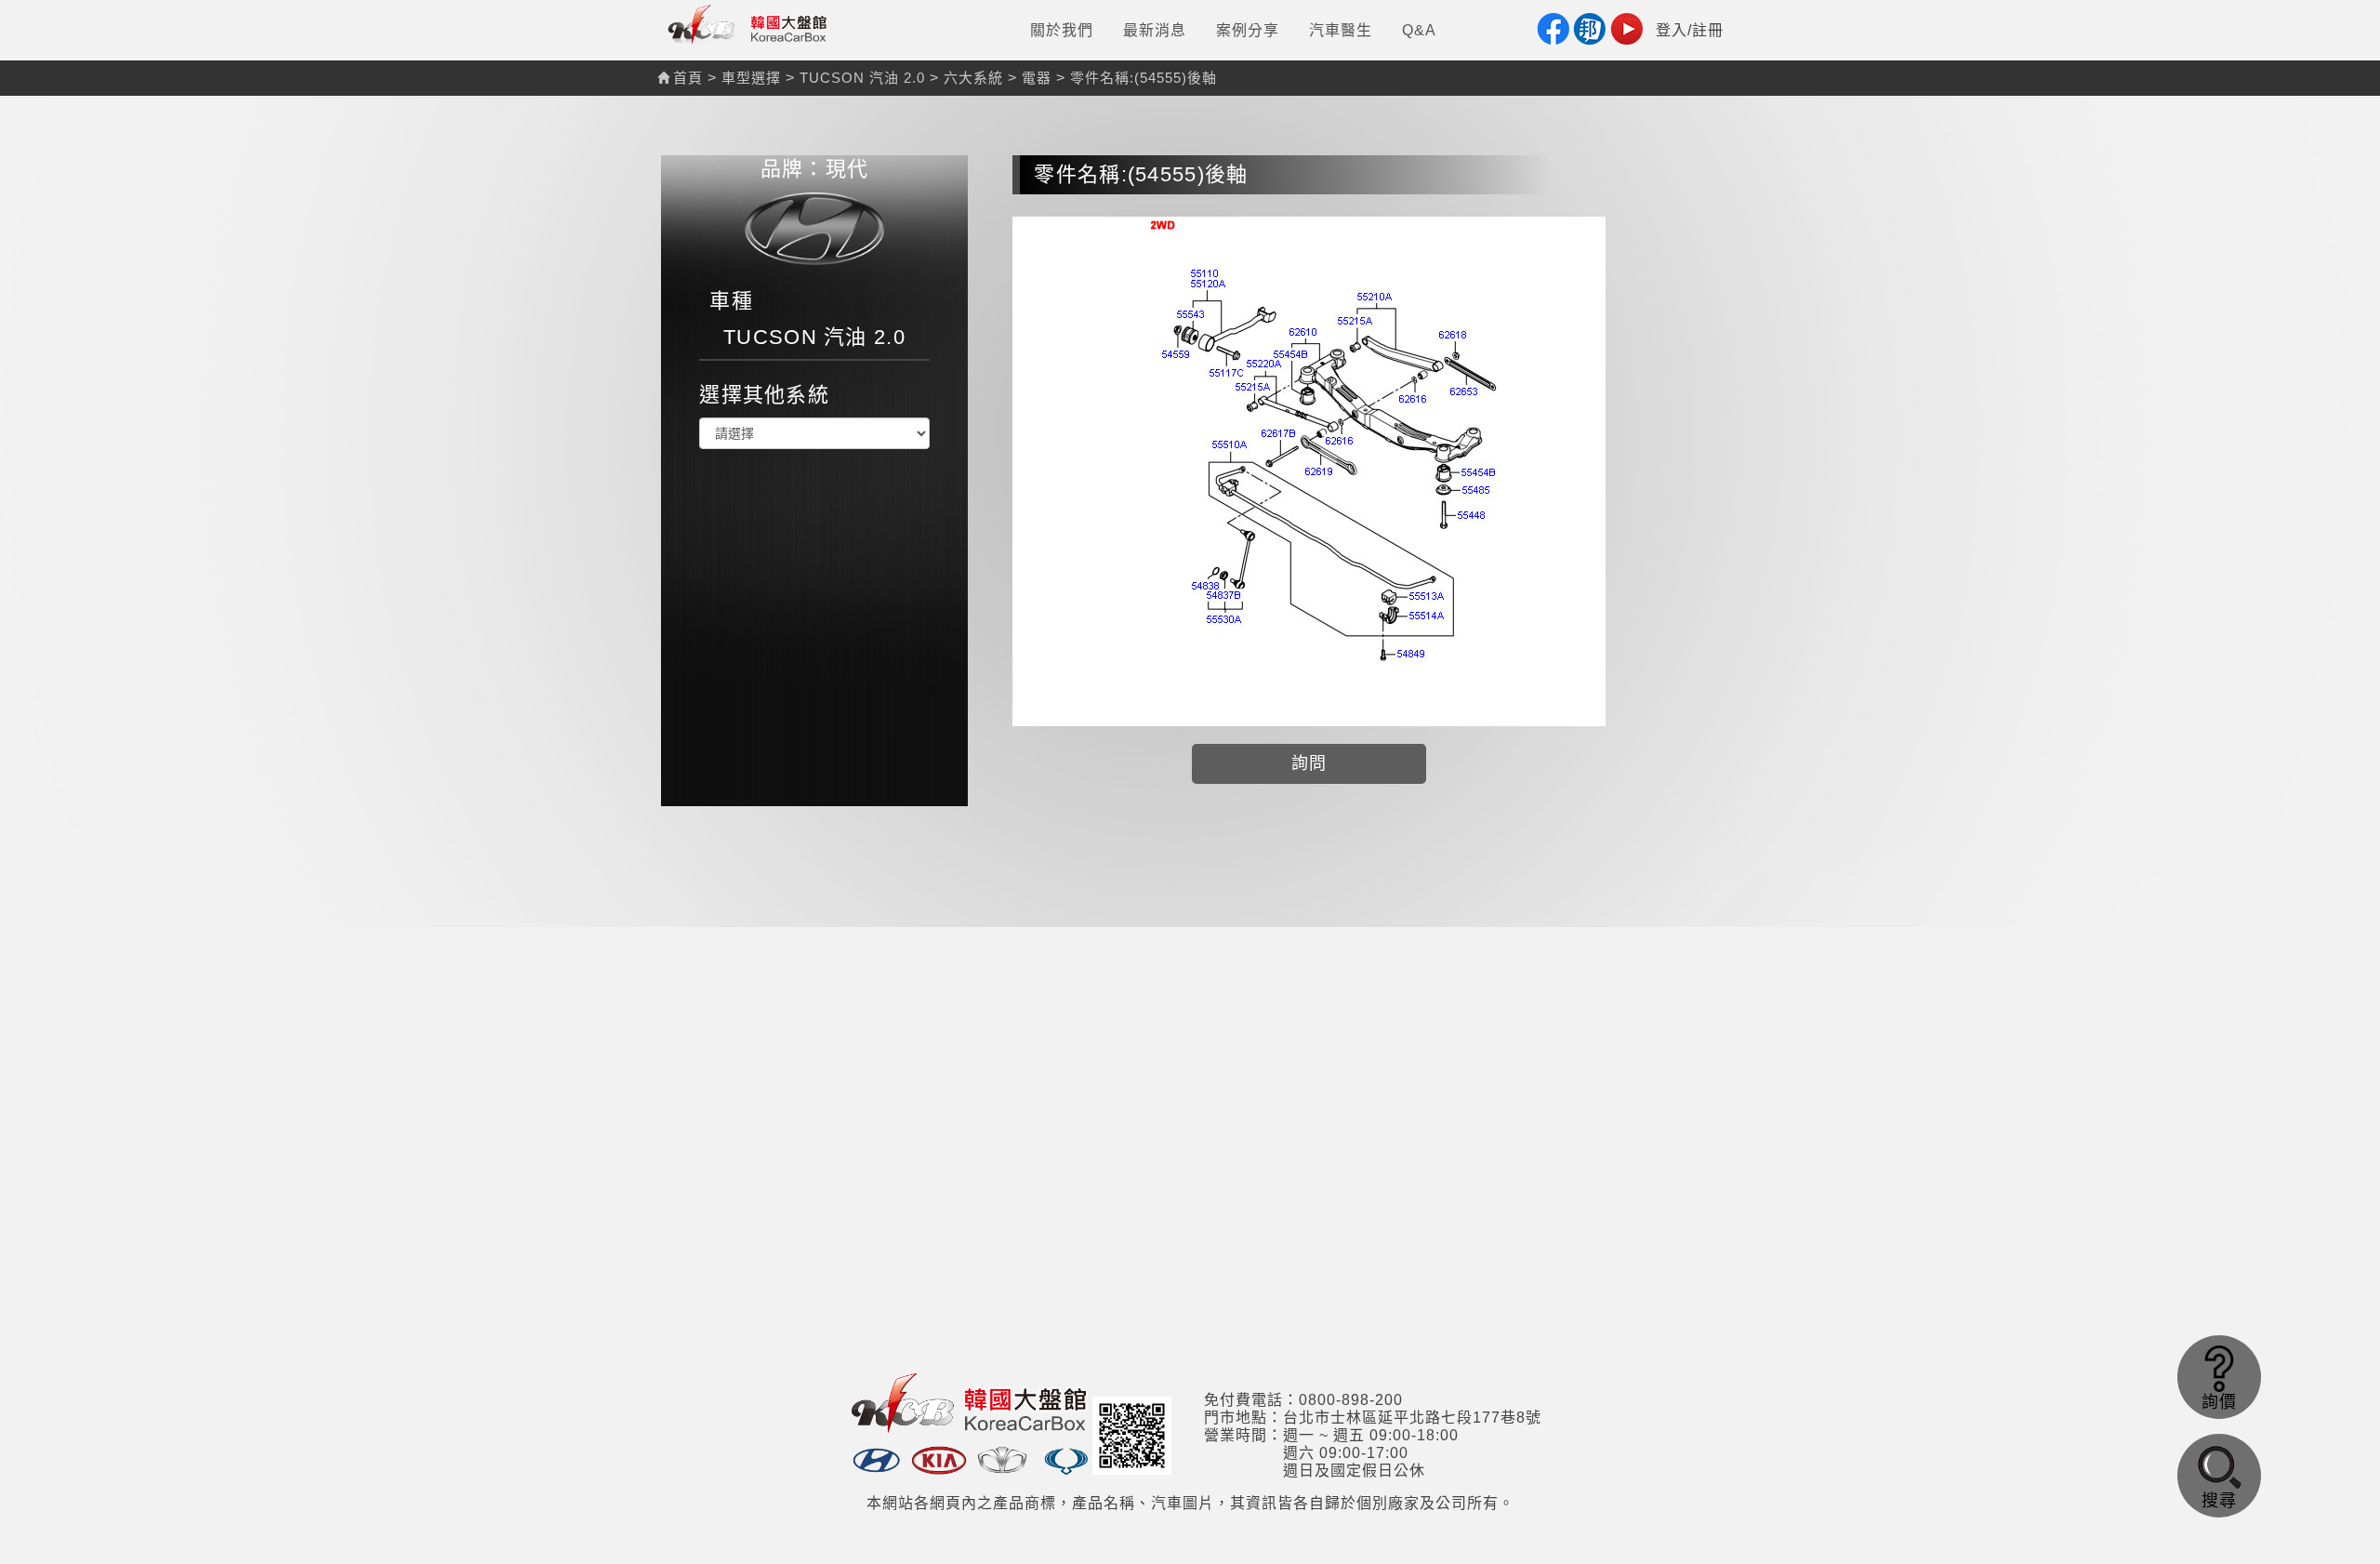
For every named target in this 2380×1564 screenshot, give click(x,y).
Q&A (1419, 30)
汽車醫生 (1341, 30)
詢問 (1309, 763)
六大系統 (973, 78)
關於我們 (1062, 30)
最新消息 (1155, 30)
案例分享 (1248, 30)
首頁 (688, 78)
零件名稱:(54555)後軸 (1144, 78)
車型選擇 (751, 78)
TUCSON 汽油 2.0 (862, 78)
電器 (1037, 78)
